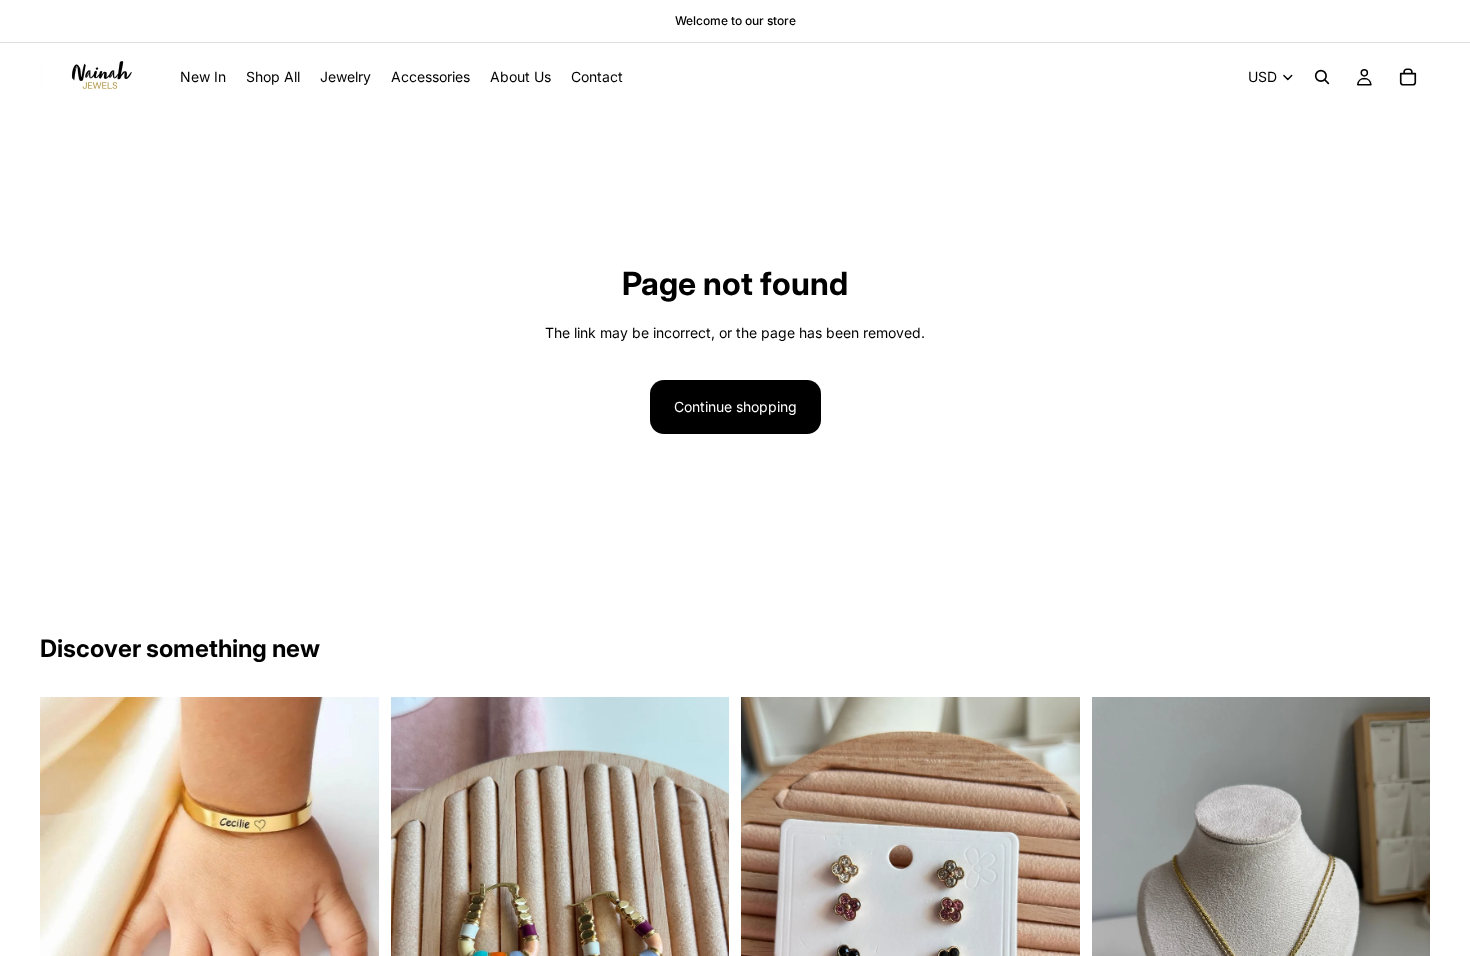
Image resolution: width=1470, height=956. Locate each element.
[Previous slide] (70, 867)
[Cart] (1408, 77)
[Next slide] (349, 867)
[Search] (1322, 77)
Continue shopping (735, 406)
